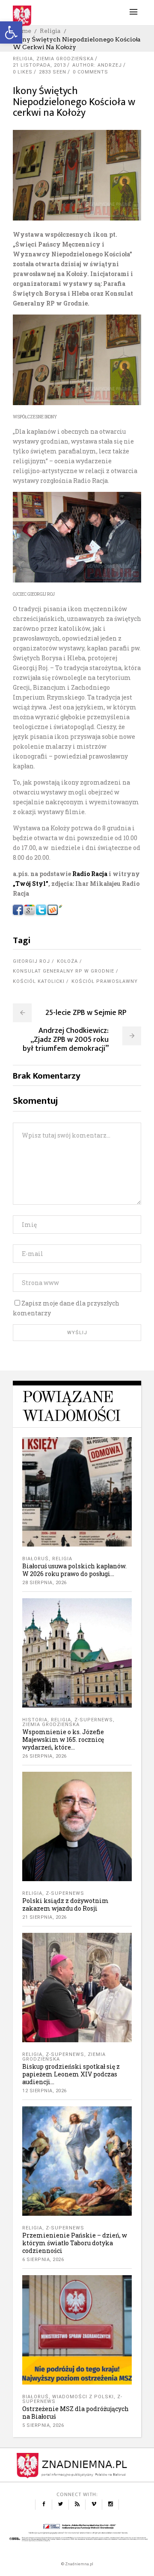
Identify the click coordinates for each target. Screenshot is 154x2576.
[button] (11, 32)
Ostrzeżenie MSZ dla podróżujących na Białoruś (76, 2413)
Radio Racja (90, 874)
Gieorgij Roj (31, 961)
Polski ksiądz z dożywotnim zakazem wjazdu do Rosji (65, 1904)
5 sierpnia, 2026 (43, 2425)
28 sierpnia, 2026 (44, 1583)
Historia (35, 1720)
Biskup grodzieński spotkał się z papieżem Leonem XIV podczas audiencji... (71, 2074)
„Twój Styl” (31, 884)
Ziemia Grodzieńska (65, 59)
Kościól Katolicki (39, 981)
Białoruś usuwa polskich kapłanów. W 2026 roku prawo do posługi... (74, 1570)
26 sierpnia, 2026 (44, 1756)
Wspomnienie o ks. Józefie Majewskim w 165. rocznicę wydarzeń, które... (63, 1739)
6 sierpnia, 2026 (43, 2260)
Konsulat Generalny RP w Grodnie (64, 971)
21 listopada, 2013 (39, 65)
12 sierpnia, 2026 (44, 2091)
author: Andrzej (97, 65)
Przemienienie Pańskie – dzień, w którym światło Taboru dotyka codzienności (75, 2243)
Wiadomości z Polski (83, 2397)
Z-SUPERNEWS (94, 1720)
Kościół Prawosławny (105, 981)
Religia (50, 31)
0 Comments (90, 72)
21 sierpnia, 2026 (44, 1917)
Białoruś (36, 1559)
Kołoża (67, 961)
